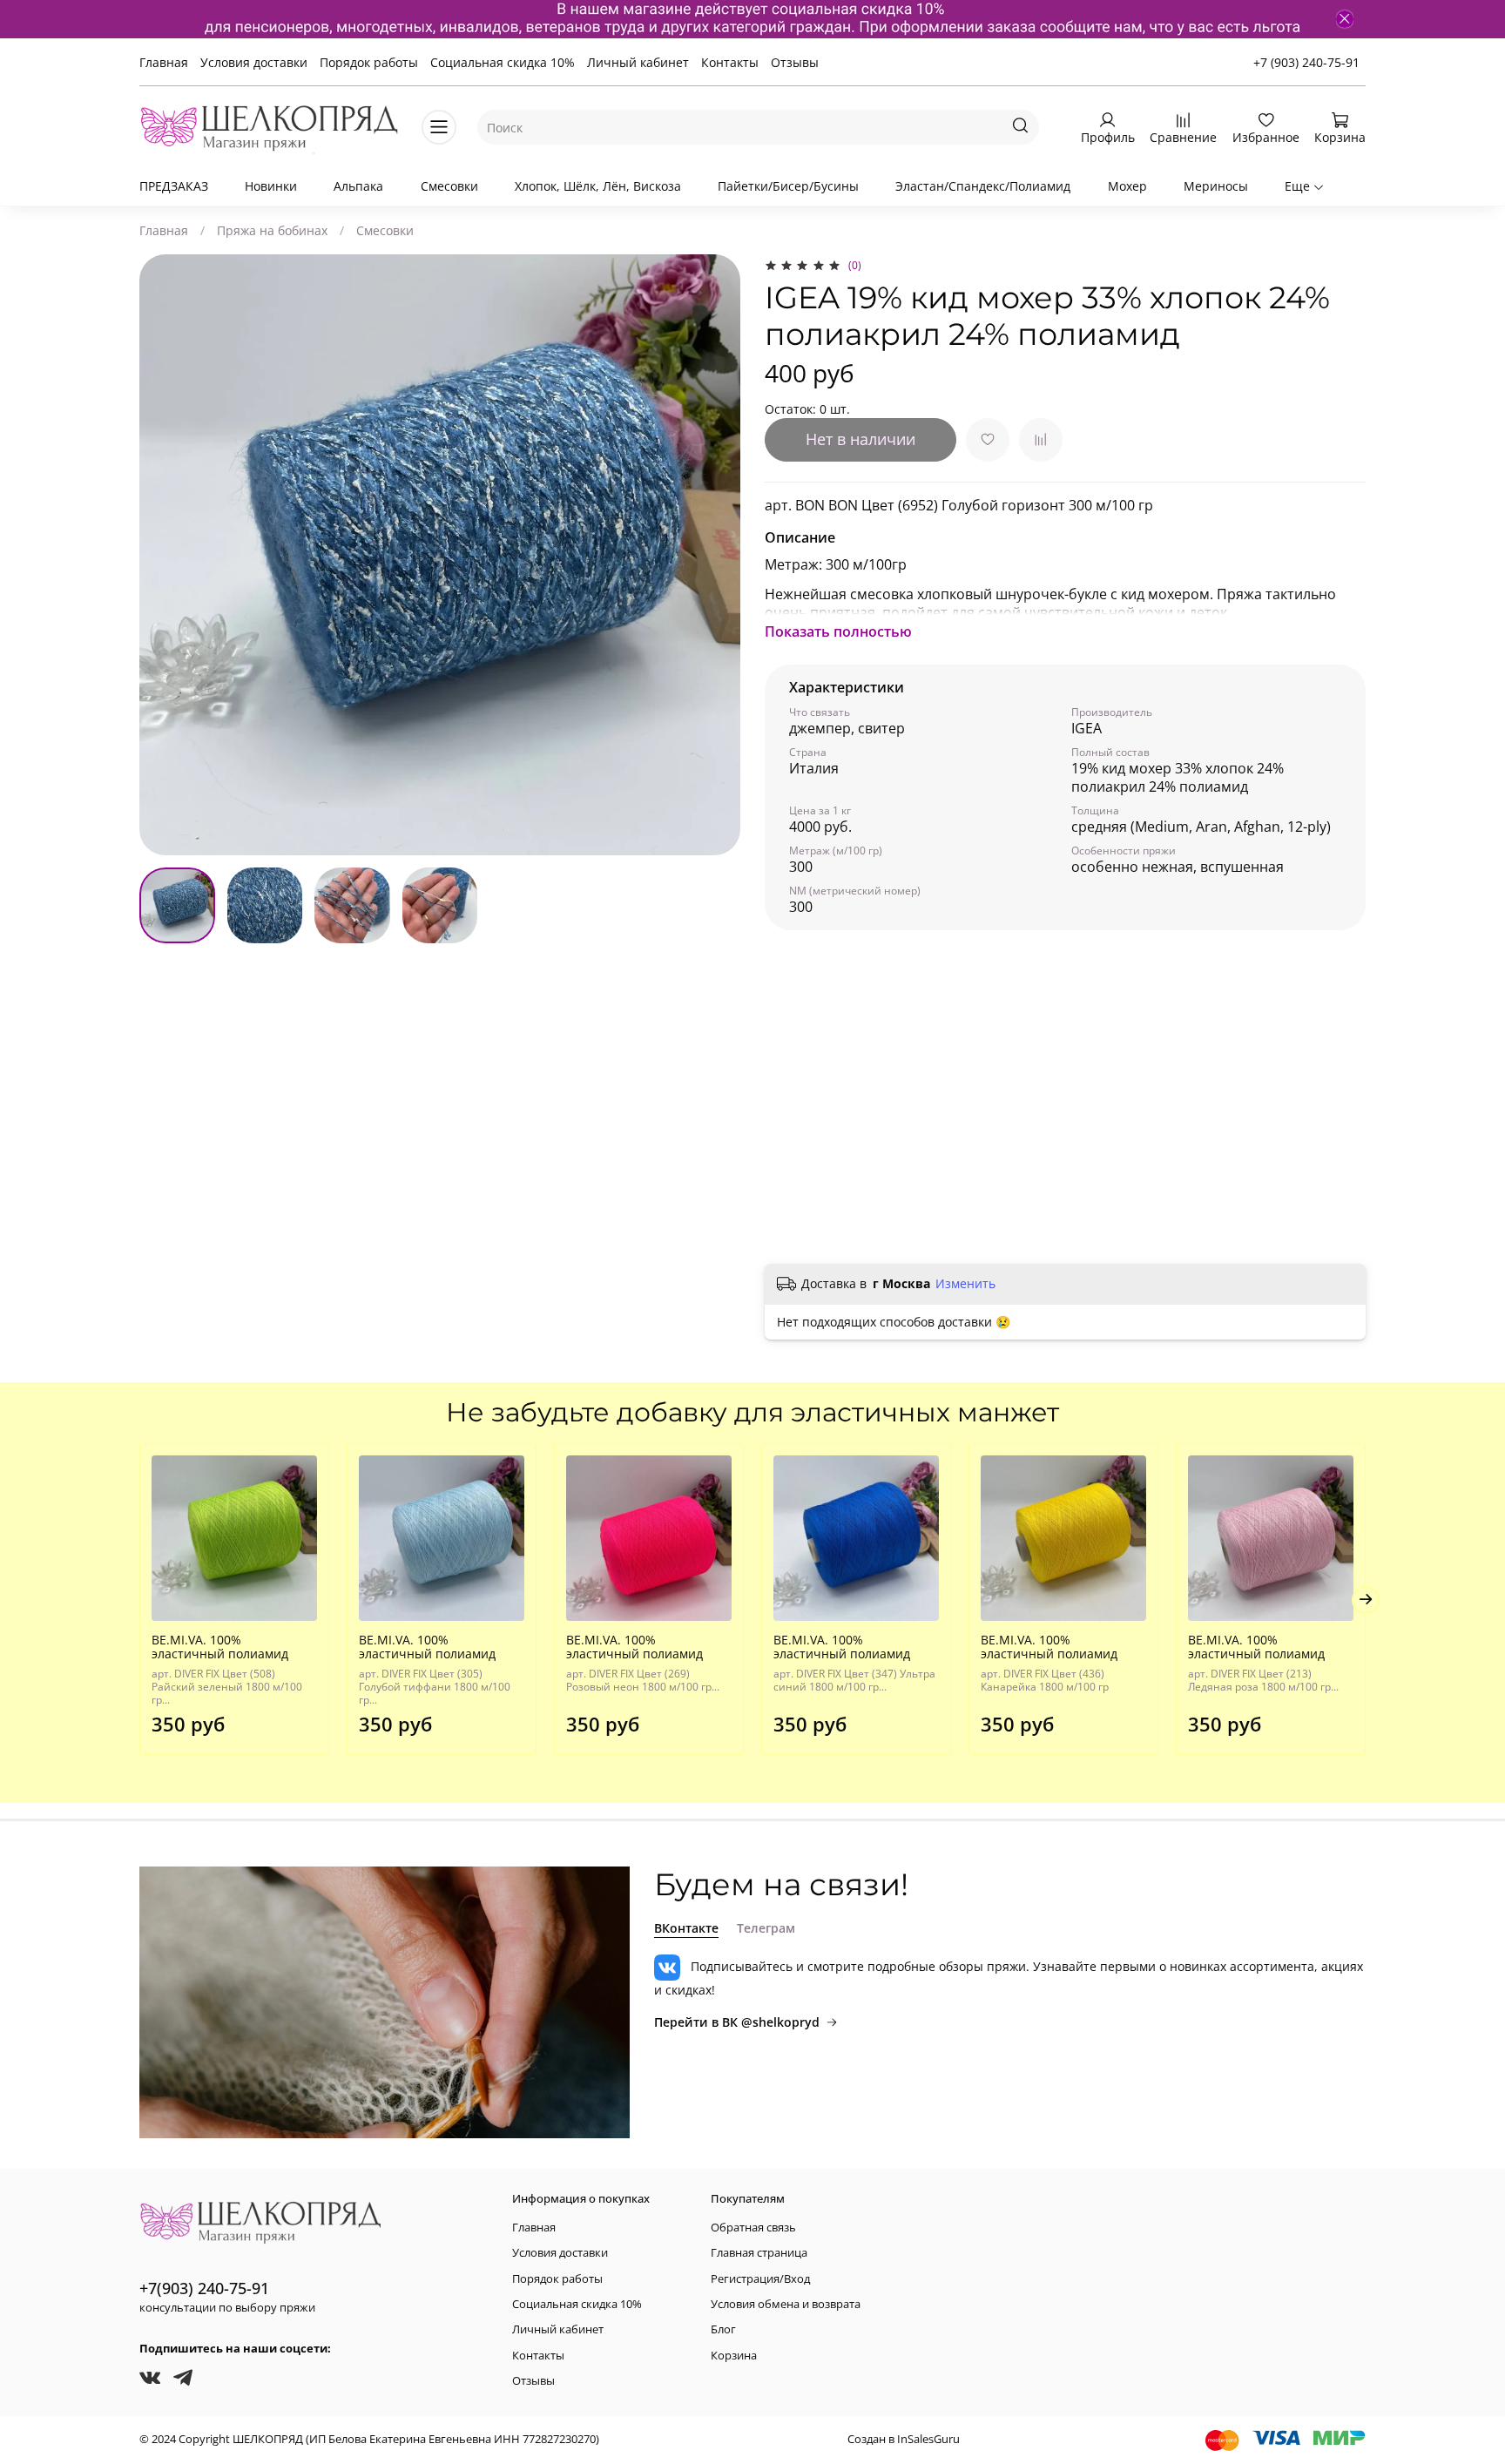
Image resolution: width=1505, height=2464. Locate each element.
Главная (164, 62)
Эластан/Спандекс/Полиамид (983, 186)
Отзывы (795, 62)
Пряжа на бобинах (272, 230)
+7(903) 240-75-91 (204, 2288)
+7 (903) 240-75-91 (1306, 62)
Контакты (730, 62)
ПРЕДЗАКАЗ (174, 186)
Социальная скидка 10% (503, 62)
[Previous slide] (164, 555)
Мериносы (1216, 186)
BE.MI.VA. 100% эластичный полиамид (220, 1647)
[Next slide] (716, 555)
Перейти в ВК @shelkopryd (737, 2022)
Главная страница (759, 2253)
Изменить (965, 1284)
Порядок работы (369, 62)
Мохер (1127, 186)
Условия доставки (254, 62)
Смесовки (449, 186)
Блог (723, 2329)
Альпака (358, 186)
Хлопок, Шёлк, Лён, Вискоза (598, 186)
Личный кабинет (638, 62)
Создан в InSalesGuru (904, 2439)
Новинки (271, 186)
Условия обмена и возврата (786, 2304)
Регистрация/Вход (760, 2279)
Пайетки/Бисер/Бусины (788, 186)
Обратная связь (753, 2228)
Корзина (734, 2356)
